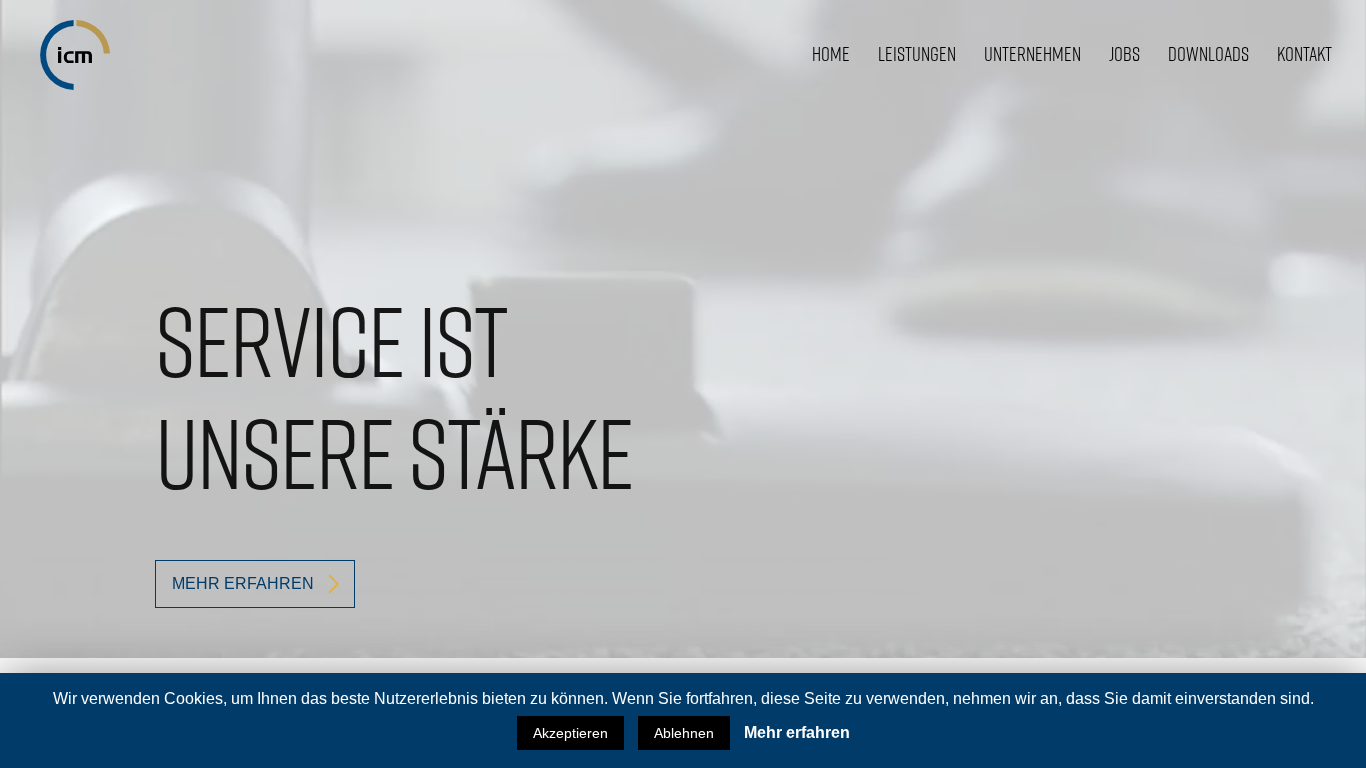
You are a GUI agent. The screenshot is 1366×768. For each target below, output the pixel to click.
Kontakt (1304, 54)
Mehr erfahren (797, 732)
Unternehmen (1032, 54)
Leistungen (917, 54)
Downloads (1208, 54)
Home (831, 54)
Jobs (1124, 54)
